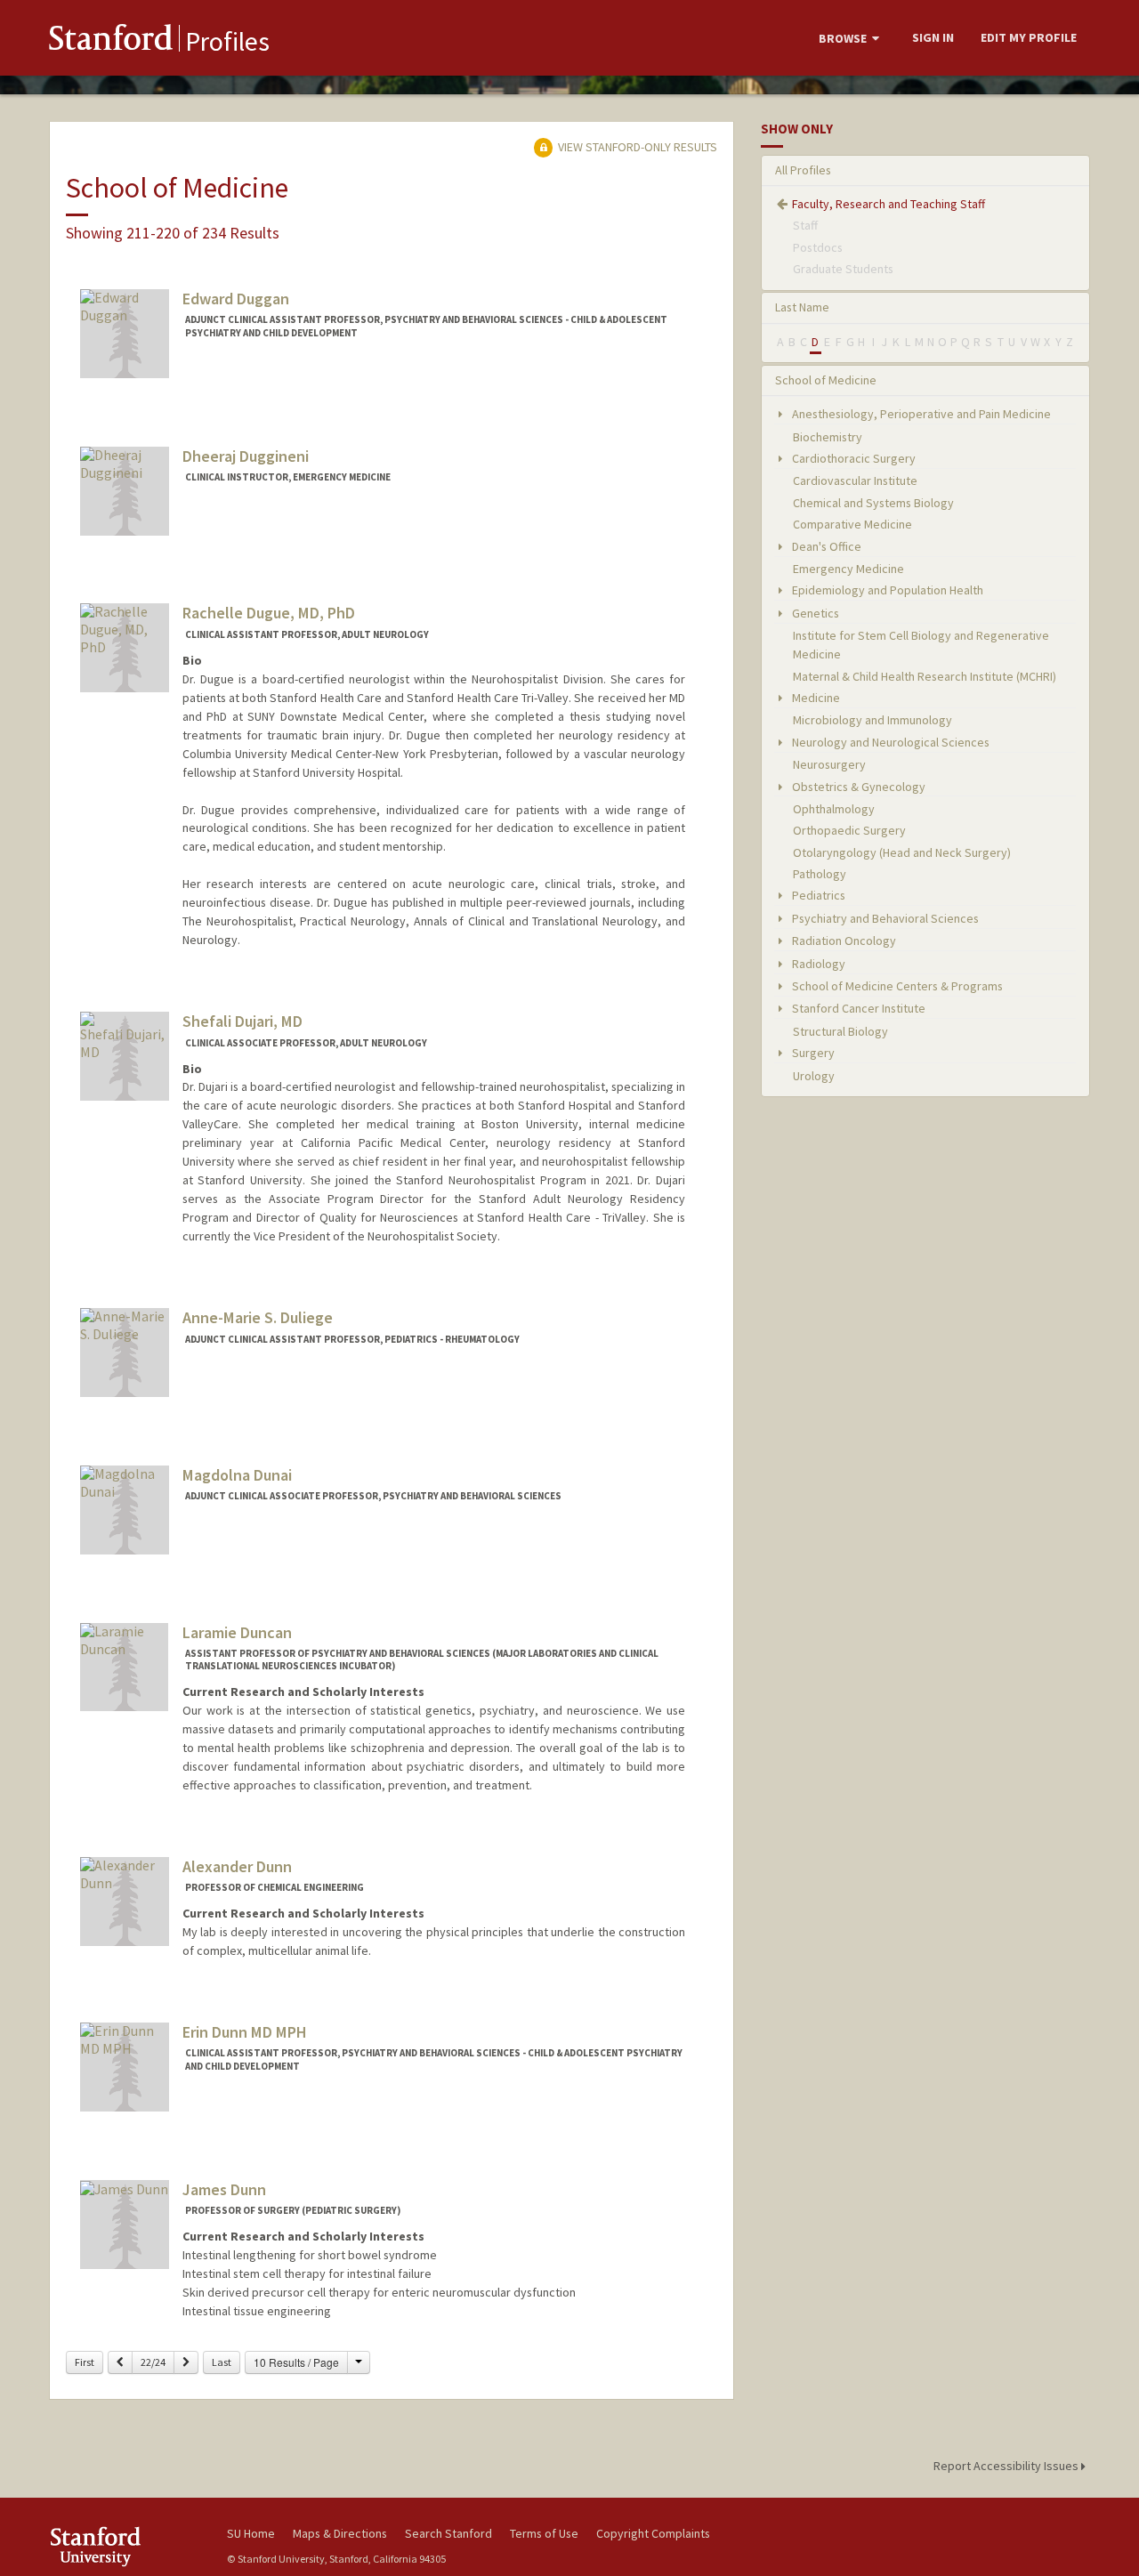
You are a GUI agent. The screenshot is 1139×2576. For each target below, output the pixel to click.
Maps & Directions (340, 2533)
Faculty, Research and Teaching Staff (889, 204)
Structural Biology (840, 1031)
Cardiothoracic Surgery (852, 458)
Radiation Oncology (843, 941)
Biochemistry (828, 437)
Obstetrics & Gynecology (857, 787)
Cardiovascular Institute (855, 480)
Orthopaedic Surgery (849, 830)
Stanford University (125, 2546)
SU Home (251, 2533)
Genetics (814, 613)
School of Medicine (826, 380)
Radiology (817, 964)
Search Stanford (448, 2533)
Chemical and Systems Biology (873, 503)
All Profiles (803, 170)
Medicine (815, 698)
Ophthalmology (834, 809)
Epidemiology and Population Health (886, 590)
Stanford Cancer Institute (857, 1008)
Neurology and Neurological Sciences (889, 742)
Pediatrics (817, 895)
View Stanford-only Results (636, 147)
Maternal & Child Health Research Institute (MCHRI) (925, 676)
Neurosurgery (829, 764)
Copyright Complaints (653, 2533)
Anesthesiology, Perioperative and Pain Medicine (920, 414)
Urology (814, 1076)
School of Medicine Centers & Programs (896, 986)
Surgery (812, 1053)
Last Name (802, 307)
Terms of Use (544, 2533)
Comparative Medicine (852, 524)
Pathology (820, 874)
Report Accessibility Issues (1007, 2466)
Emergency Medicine (848, 569)
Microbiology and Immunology (872, 720)
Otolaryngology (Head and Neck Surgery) (902, 852)
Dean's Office (825, 546)
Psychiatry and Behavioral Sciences (884, 918)
